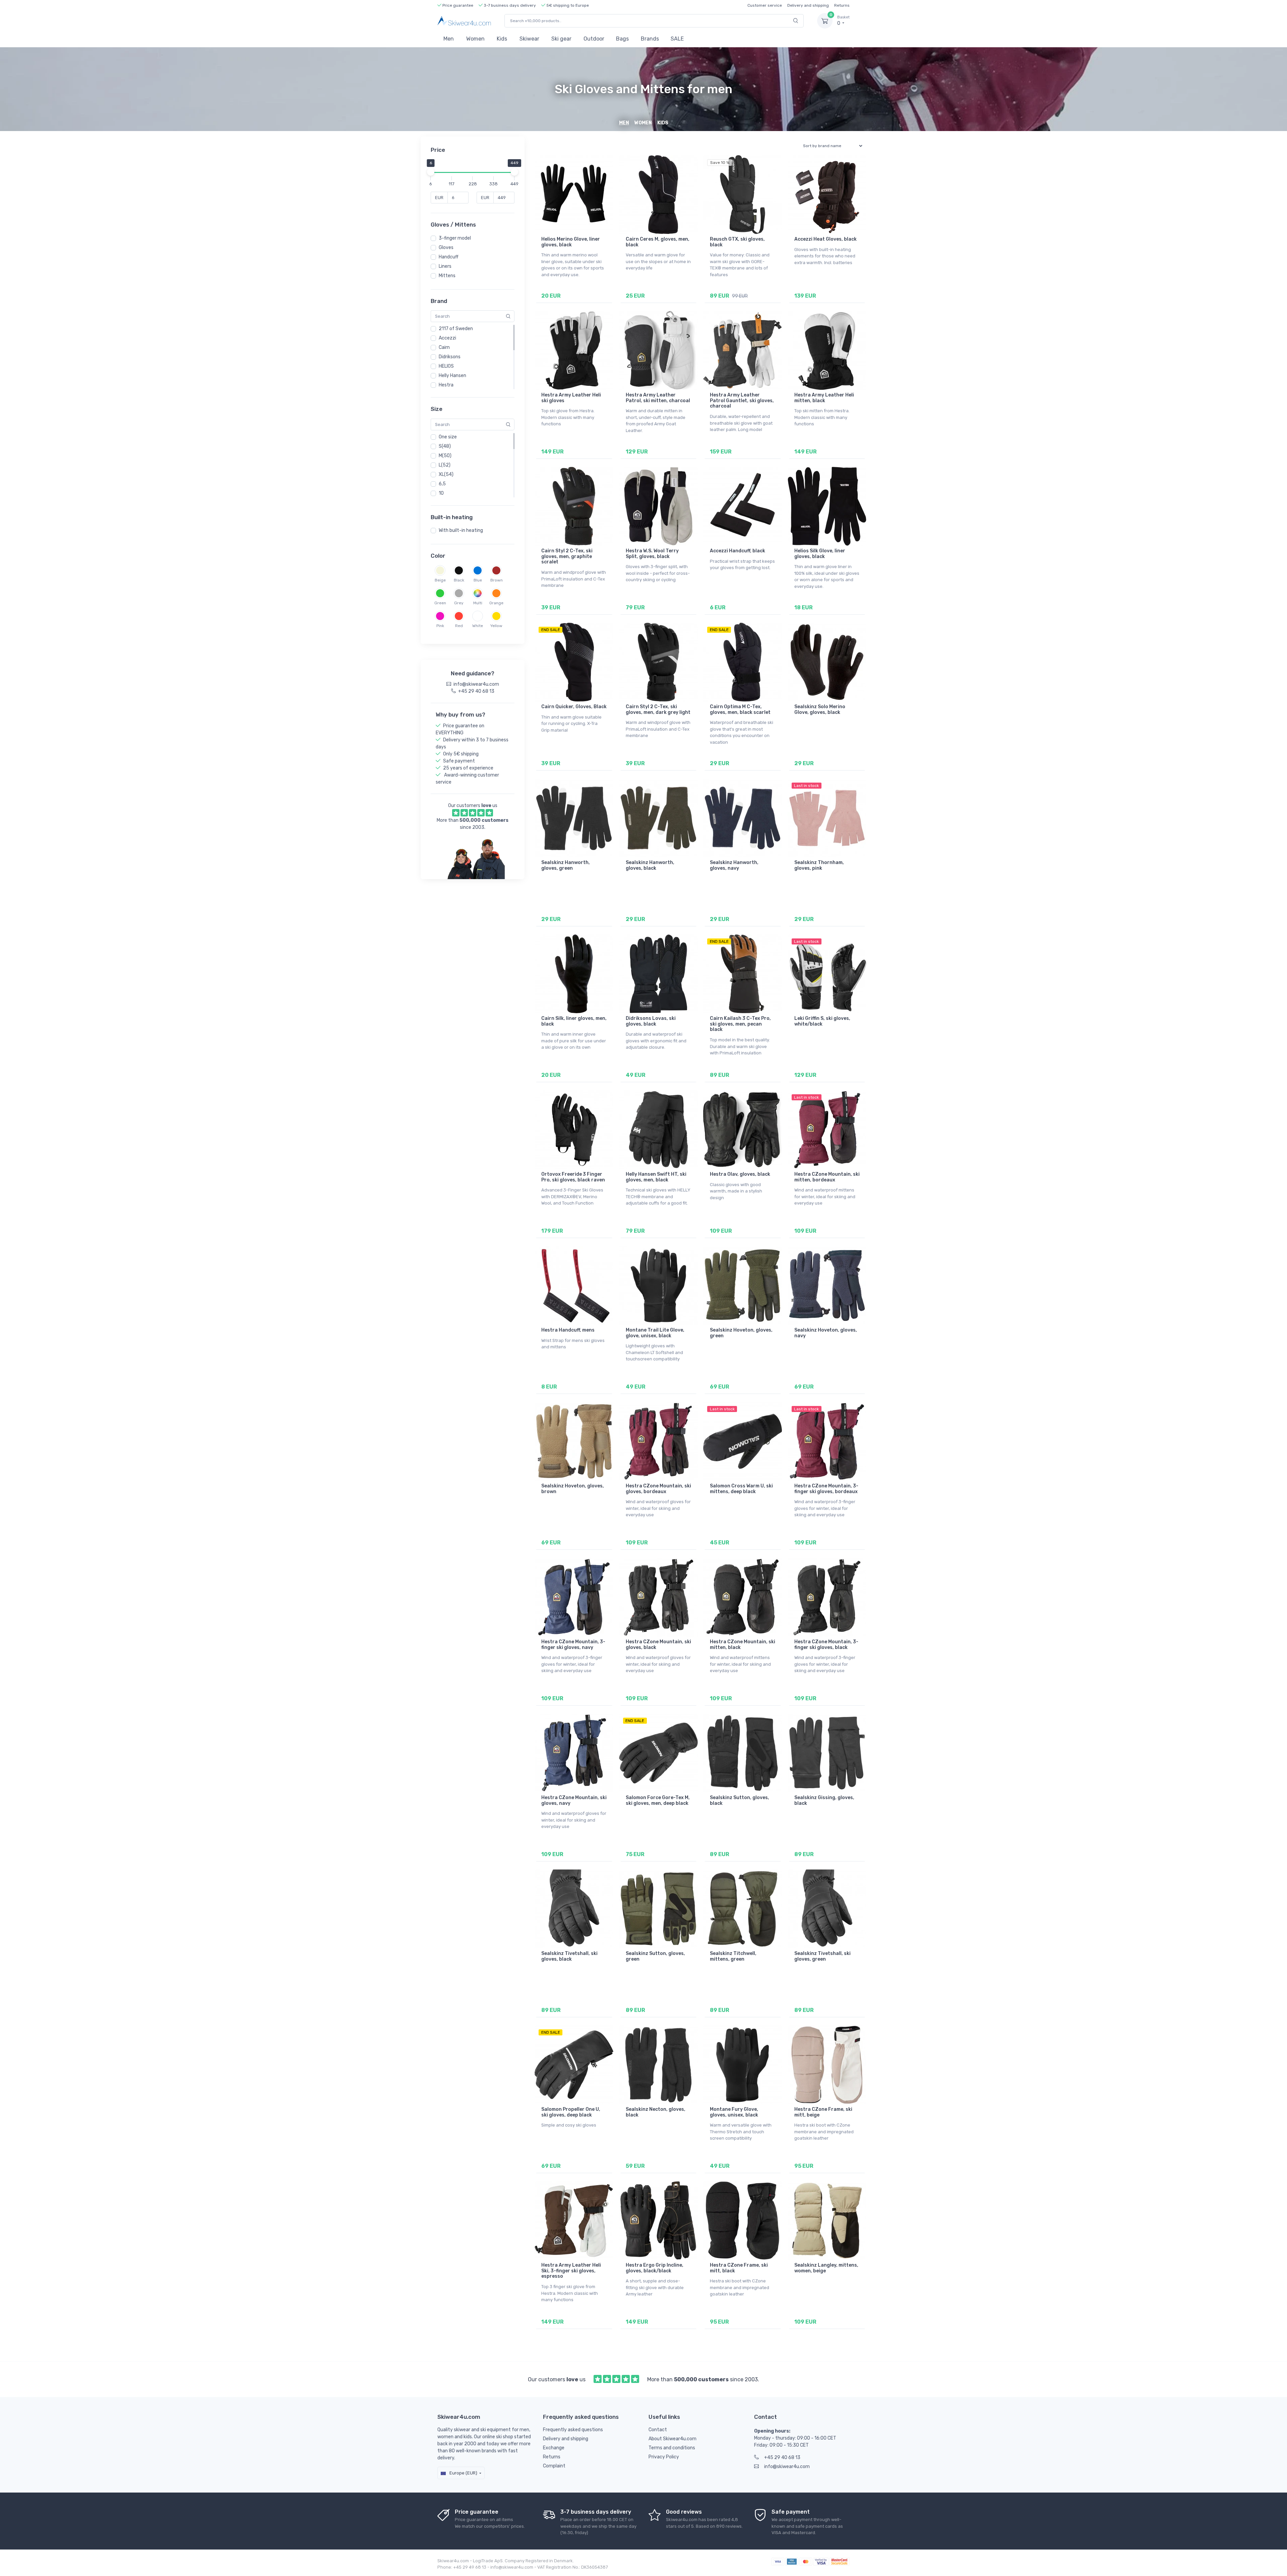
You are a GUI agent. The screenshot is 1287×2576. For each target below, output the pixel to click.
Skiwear (529, 39)
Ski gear (561, 39)
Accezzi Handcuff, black (738, 551)
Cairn (444, 347)
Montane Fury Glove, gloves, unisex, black (734, 2112)
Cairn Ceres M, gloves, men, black (658, 242)
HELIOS (446, 366)
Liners (445, 266)
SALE (677, 39)
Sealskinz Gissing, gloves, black (824, 1800)
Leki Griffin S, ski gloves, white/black (822, 1021)
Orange (496, 603)
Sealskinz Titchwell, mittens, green (733, 1956)
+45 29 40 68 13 (782, 2458)
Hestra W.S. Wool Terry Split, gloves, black (652, 554)
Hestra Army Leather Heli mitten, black (824, 398)
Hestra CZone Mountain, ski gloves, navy (574, 1800)
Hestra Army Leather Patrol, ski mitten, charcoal (658, 398)
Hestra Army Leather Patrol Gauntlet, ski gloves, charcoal (742, 401)
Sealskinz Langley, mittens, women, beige (826, 2268)
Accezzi (447, 338)
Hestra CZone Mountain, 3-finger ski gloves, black (826, 1645)
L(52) (445, 465)
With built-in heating (461, 530)
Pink (440, 626)
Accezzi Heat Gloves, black (825, 239)
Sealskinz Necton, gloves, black (656, 2112)
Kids (502, 39)
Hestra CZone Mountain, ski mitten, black (743, 1645)
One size (448, 437)
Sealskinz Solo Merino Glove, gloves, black (820, 710)
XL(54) (446, 474)
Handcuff (449, 257)
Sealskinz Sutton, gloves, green (655, 1956)
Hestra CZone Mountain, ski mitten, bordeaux (827, 1177)
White (478, 626)
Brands (650, 39)
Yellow (496, 626)
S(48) (445, 446)
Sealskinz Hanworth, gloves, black (650, 865)
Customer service (765, 5)
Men (449, 39)
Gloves (446, 248)
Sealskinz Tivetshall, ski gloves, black (569, 1956)
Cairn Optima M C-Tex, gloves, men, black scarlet (740, 710)
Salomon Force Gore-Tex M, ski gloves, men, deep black (658, 1800)
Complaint (554, 2466)
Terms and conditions (672, 2448)
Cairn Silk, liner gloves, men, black (574, 1021)
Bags (622, 39)
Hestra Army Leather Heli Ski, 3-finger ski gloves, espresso (571, 2271)
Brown (497, 580)
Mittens (447, 276)
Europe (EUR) (463, 2473)
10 (441, 493)
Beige (440, 580)
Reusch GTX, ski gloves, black (737, 242)
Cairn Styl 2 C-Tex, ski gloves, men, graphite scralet (567, 557)
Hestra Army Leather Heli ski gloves (571, 398)
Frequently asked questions (573, 2430)
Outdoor (594, 39)
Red (459, 626)
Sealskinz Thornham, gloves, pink (819, 865)
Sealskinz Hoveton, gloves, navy (826, 1333)
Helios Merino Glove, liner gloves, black (571, 242)
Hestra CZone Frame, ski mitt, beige (823, 2112)
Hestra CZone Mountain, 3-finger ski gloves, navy (573, 1645)
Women (475, 39)
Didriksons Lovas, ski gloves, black (651, 1021)
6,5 (442, 484)
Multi (478, 603)
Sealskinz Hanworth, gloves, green (566, 865)
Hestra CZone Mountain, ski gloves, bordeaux (658, 1489)
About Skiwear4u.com (672, 2439)
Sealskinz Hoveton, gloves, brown (573, 1489)
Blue (478, 580)
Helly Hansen (452, 376)
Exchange (554, 2448)
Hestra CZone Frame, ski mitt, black (739, 2268)
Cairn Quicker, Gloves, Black (574, 707)
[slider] (431, 172)
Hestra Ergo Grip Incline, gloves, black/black (655, 2268)
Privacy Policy (664, 2457)
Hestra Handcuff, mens (568, 1330)
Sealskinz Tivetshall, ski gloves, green (822, 1956)
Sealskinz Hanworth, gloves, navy (734, 865)
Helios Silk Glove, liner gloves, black (820, 554)
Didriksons (450, 357)
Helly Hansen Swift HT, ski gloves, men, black (656, 1177)
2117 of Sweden (456, 329)
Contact (658, 2430)
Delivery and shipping (808, 5)
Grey (459, 603)
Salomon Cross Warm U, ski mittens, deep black (741, 1489)
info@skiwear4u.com (787, 2467)
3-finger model (455, 238)
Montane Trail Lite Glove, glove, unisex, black (655, 1333)
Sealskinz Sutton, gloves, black (740, 1800)
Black (459, 580)
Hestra (446, 385)
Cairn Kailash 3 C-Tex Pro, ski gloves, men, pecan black (740, 1024)
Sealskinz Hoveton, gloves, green (741, 1333)
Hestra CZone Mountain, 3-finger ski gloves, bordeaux (826, 1489)
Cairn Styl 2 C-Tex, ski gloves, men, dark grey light (658, 710)
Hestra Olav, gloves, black (740, 1174)
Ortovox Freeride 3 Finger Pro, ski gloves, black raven (573, 1177)
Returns (842, 5)
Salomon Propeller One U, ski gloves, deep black (571, 2112)
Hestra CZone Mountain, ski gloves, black (658, 1645)
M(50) (445, 456)
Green (440, 603)
